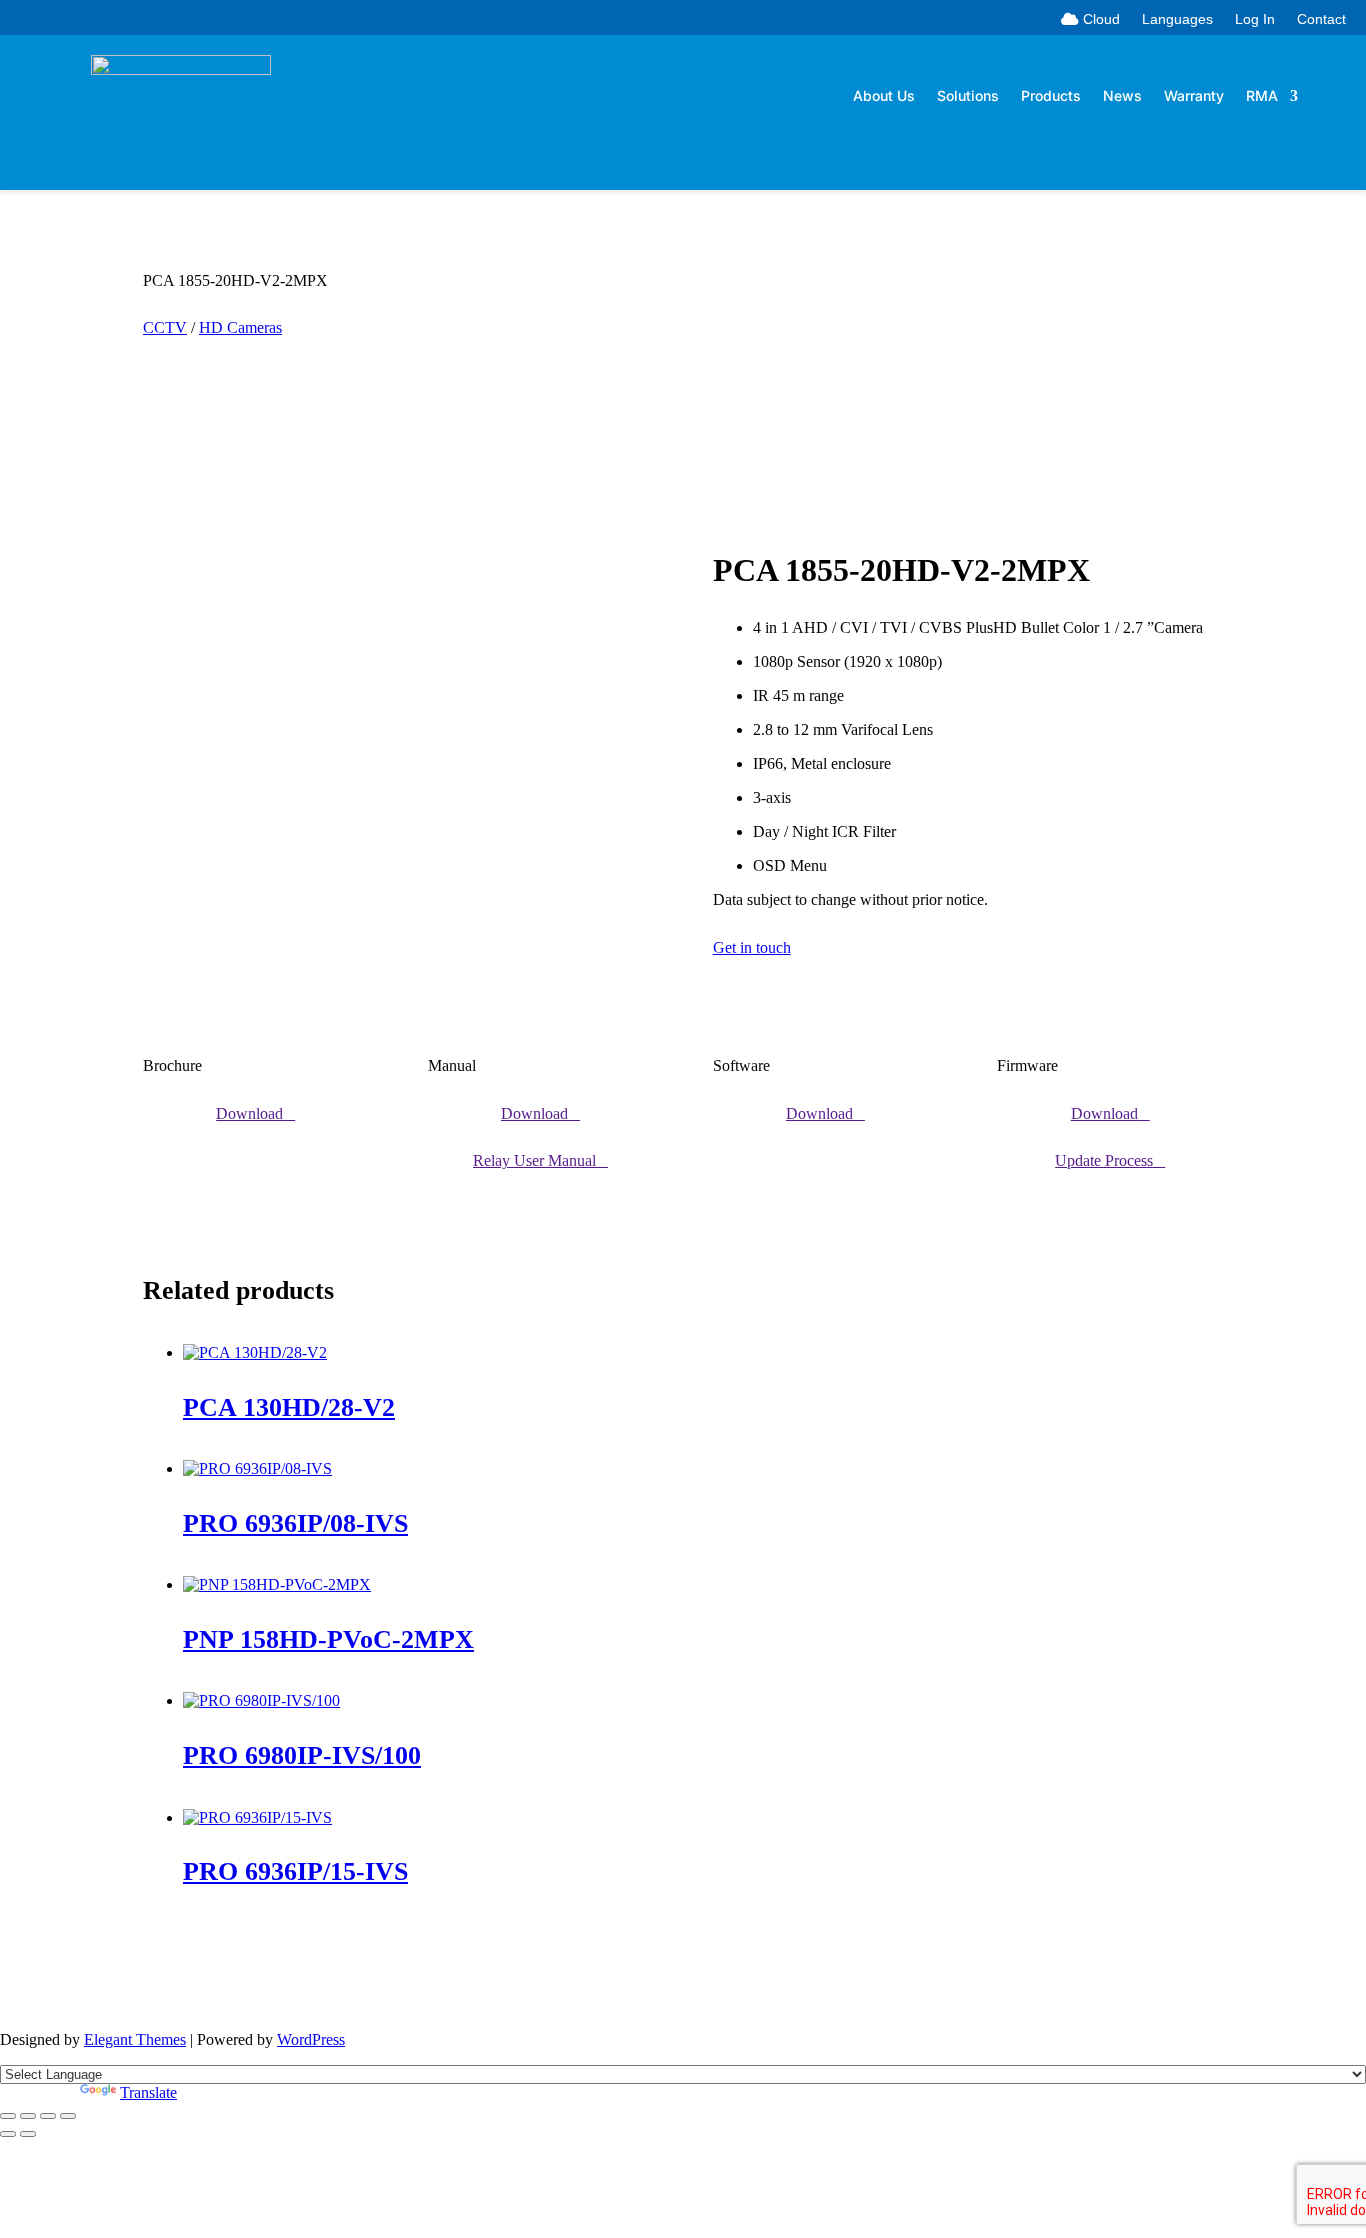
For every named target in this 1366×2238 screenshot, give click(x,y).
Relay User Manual (534, 1160)
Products (1051, 96)
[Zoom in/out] (8, 2116)
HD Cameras (240, 327)
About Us (884, 96)
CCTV (165, 327)
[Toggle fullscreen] (28, 2116)
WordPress (311, 2039)
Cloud (1099, 19)
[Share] (48, 2116)
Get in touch (752, 947)
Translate (148, 2092)
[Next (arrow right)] (28, 2134)
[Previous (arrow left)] (8, 2134)
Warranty (1194, 96)
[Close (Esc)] (68, 2116)
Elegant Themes (135, 2039)
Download (249, 1113)
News (1122, 96)
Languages (1177, 19)
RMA (1262, 96)
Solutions (968, 96)
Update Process (1104, 1160)
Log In (1255, 19)
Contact (1321, 19)
